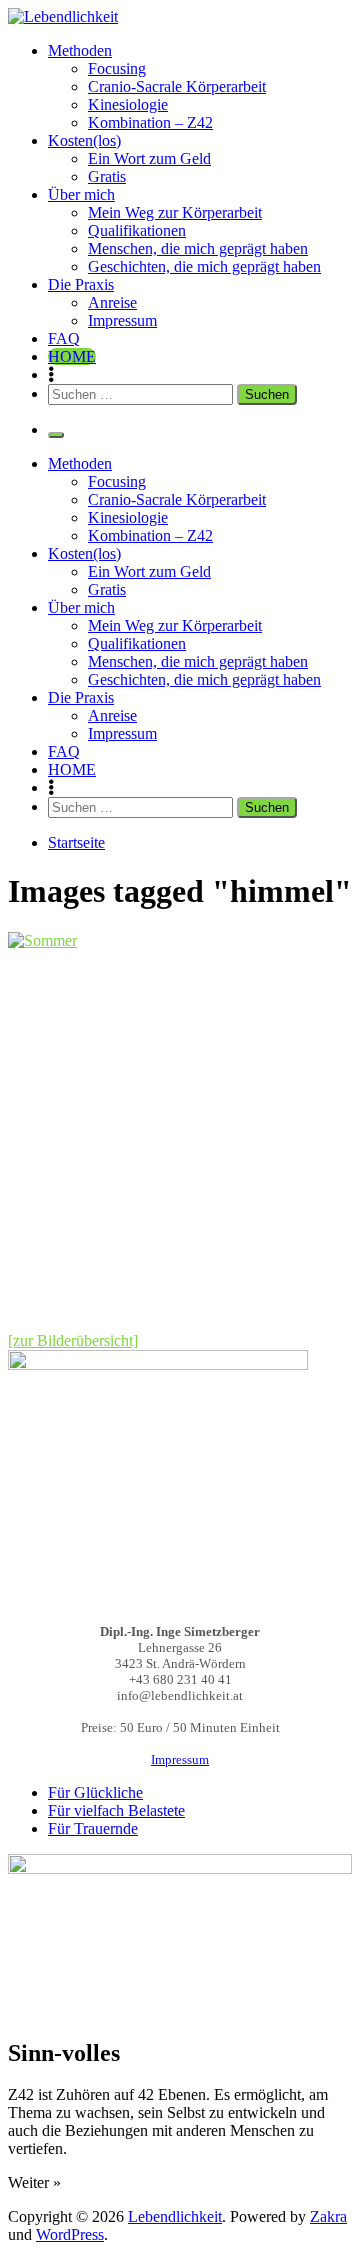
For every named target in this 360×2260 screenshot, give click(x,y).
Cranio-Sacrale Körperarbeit (177, 86)
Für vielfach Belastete (116, 1810)
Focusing (117, 68)
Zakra (328, 2216)
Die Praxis (81, 284)
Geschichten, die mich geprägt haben (204, 266)
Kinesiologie (128, 104)
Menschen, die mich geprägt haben (198, 248)
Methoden (80, 50)
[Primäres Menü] (56, 435)
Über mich (81, 194)
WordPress (70, 2234)
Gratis (107, 176)
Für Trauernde (93, 1828)
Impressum (122, 320)
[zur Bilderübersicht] (73, 1340)
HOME (72, 356)
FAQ (64, 338)
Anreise (112, 302)
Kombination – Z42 (150, 122)
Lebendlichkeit (175, 2216)
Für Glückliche (95, 1792)
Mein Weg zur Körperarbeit (175, 212)
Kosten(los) (84, 140)
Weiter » (34, 2182)
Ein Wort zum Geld (149, 158)
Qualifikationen (137, 230)
